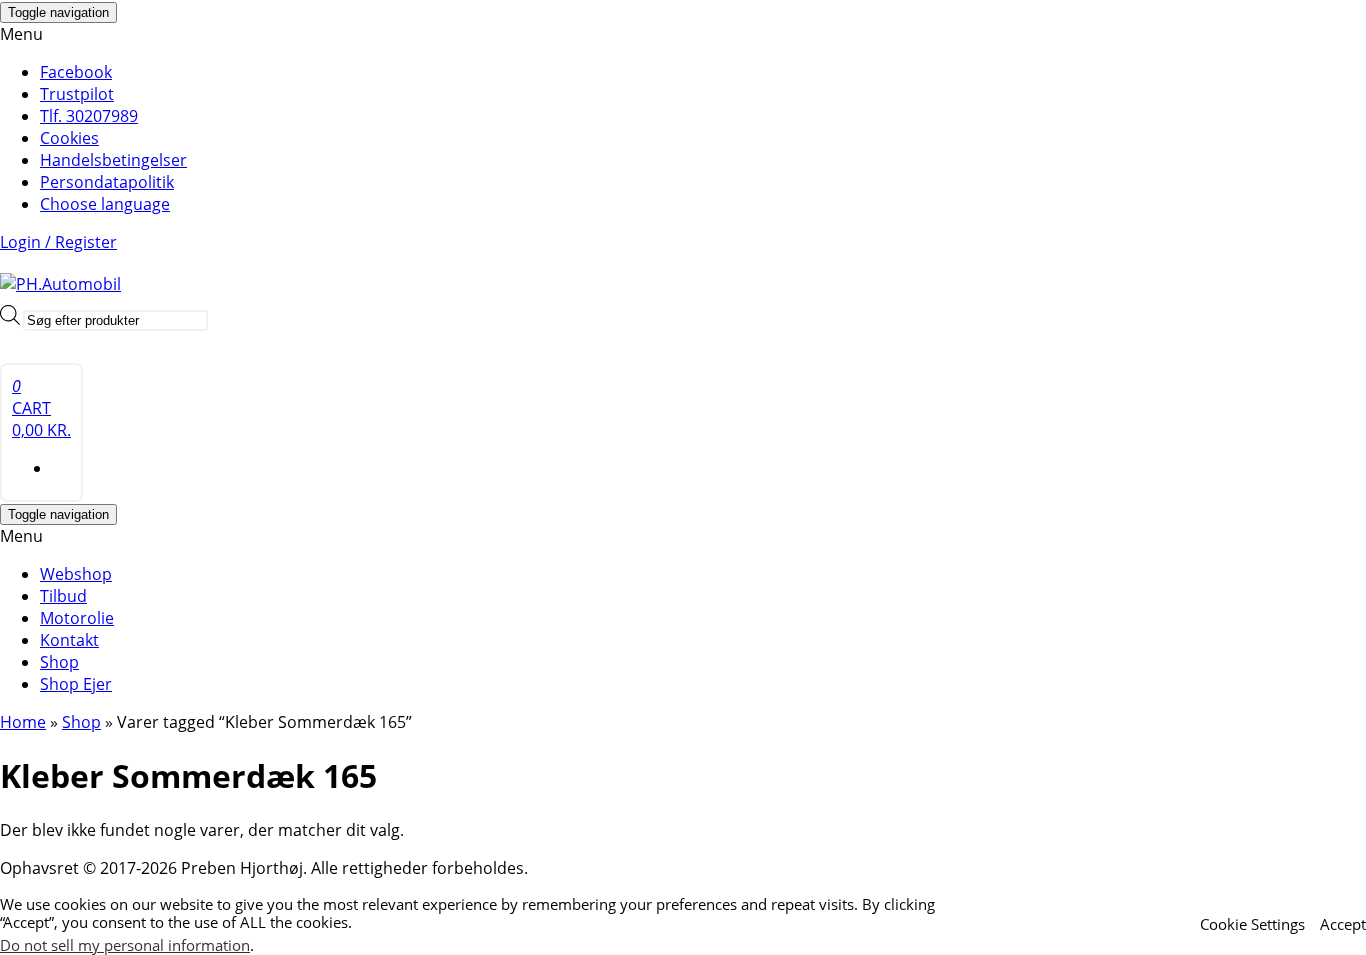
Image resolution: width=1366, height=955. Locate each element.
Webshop (76, 574)
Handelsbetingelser (113, 160)
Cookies (69, 138)
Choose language (105, 204)
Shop (59, 662)
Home (23, 722)
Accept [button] (1343, 924)
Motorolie (77, 618)
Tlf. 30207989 (89, 116)
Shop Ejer (76, 684)
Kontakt (69, 640)
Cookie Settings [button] (1252, 924)
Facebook (76, 72)
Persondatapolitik (107, 182)
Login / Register (58, 242)
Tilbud (63, 596)
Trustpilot (77, 94)
